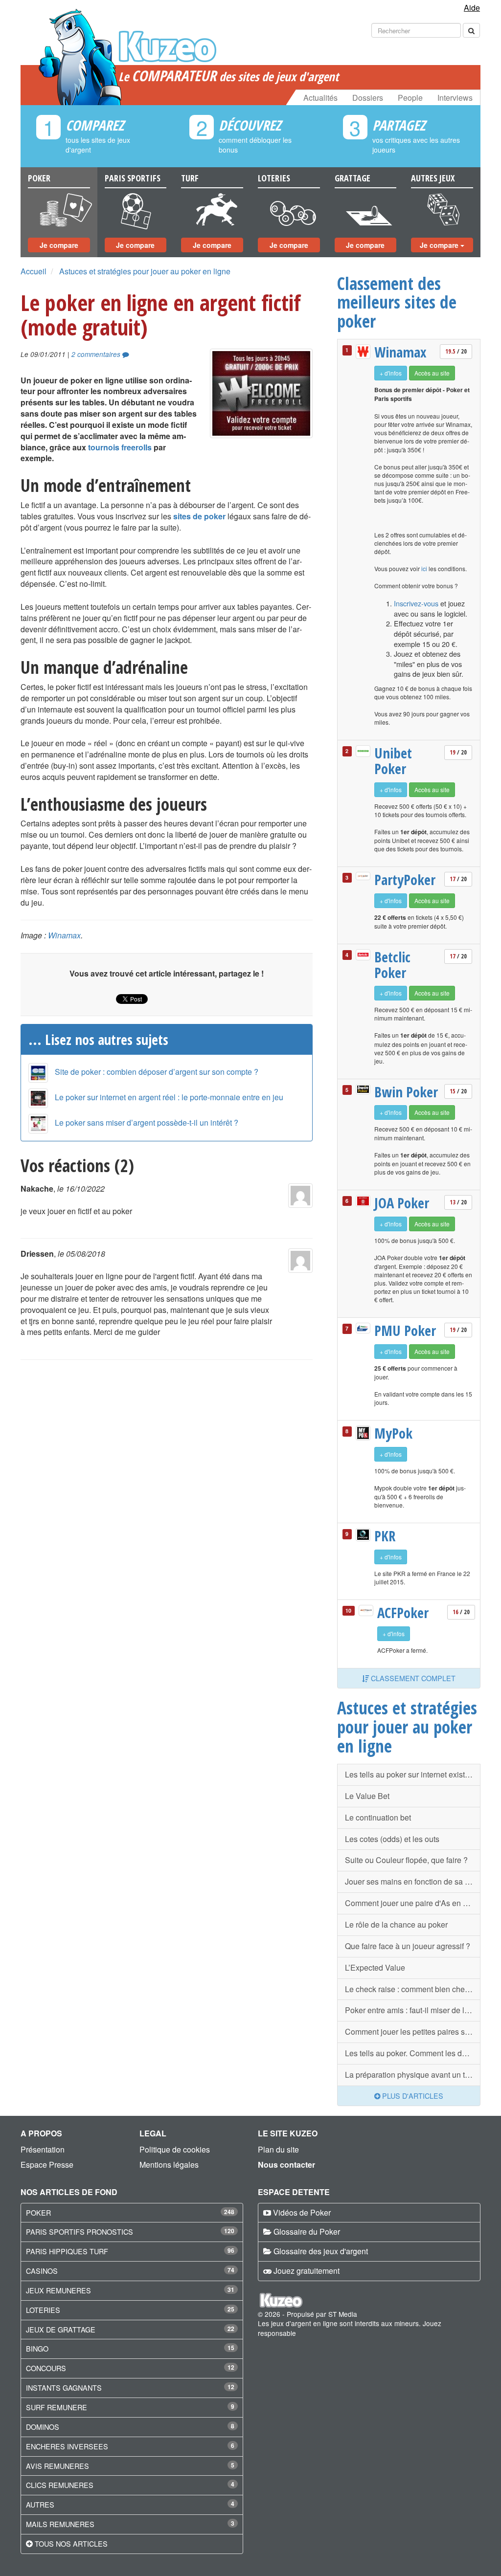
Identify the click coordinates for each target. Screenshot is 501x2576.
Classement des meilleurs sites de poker (397, 302)
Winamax (64, 935)
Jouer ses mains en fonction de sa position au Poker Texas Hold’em (413, 1881)
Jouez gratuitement (307, 2271)
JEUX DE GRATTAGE (61, 2329)
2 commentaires (97, 354)
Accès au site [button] (432, 373)
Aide (472, 8)
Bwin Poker (406, 1092)
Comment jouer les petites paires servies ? (413, 2032)
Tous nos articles (71, 2543)
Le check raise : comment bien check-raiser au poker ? (413, 1989)
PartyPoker (405, 880)
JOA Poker (402, 1203)
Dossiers (368, 98)
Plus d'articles (412, 2096)
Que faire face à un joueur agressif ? (408, 1946)
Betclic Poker (392, 965)
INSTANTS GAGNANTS (64, 2387)
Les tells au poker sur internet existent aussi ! (413, 1774)
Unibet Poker (393, 761)
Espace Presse (47, 2165)
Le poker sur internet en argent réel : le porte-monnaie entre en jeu (169, 1097)
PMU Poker (405, 1331)
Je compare (59, 245)
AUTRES (40, 2504)
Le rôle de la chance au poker (396, 1924)
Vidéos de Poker (302, 2212)
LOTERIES (43, 2310)
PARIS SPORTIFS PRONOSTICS (80, 2232)
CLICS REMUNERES (60, 2485)
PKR (385, 1536)
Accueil (34, 271)
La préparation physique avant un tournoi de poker (413, 2075)
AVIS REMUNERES (57, 2466)
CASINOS (42, 2271)
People (410, 98)
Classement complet (412, 1678)
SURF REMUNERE (57, 2407)
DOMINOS (43, 2427)
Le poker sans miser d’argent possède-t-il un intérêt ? (147, 1122)
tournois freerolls (120, 447)
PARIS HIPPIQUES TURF (67, 2251)
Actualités (320, 98)
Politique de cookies (175, 2149)
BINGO (37, 2348)
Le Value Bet (367, 1796)
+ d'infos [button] (391, 373)
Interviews (455, 98)
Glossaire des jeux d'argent (321, 2251)
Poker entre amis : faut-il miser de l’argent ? (413, 2010)
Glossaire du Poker (307, 2232)
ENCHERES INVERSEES (67, 2446)
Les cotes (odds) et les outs (392, 1839)
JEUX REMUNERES (58, 2290)
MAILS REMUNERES (60, 2524)
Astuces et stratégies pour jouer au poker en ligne (145, 271)
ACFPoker (403, 1613)
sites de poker (199, 516)
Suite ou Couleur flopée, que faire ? (406, 1860)
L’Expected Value (375, 1967)
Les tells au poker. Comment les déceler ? (413, 2053)
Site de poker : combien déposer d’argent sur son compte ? (157, 1072)
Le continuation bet (378, 1817)
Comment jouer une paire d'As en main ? (413, 1903)
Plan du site (278, 2149)
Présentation (43, 2149)
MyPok (393, 1433)
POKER (38, 2212)
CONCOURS (46, 2368)
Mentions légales (169, 2165)
